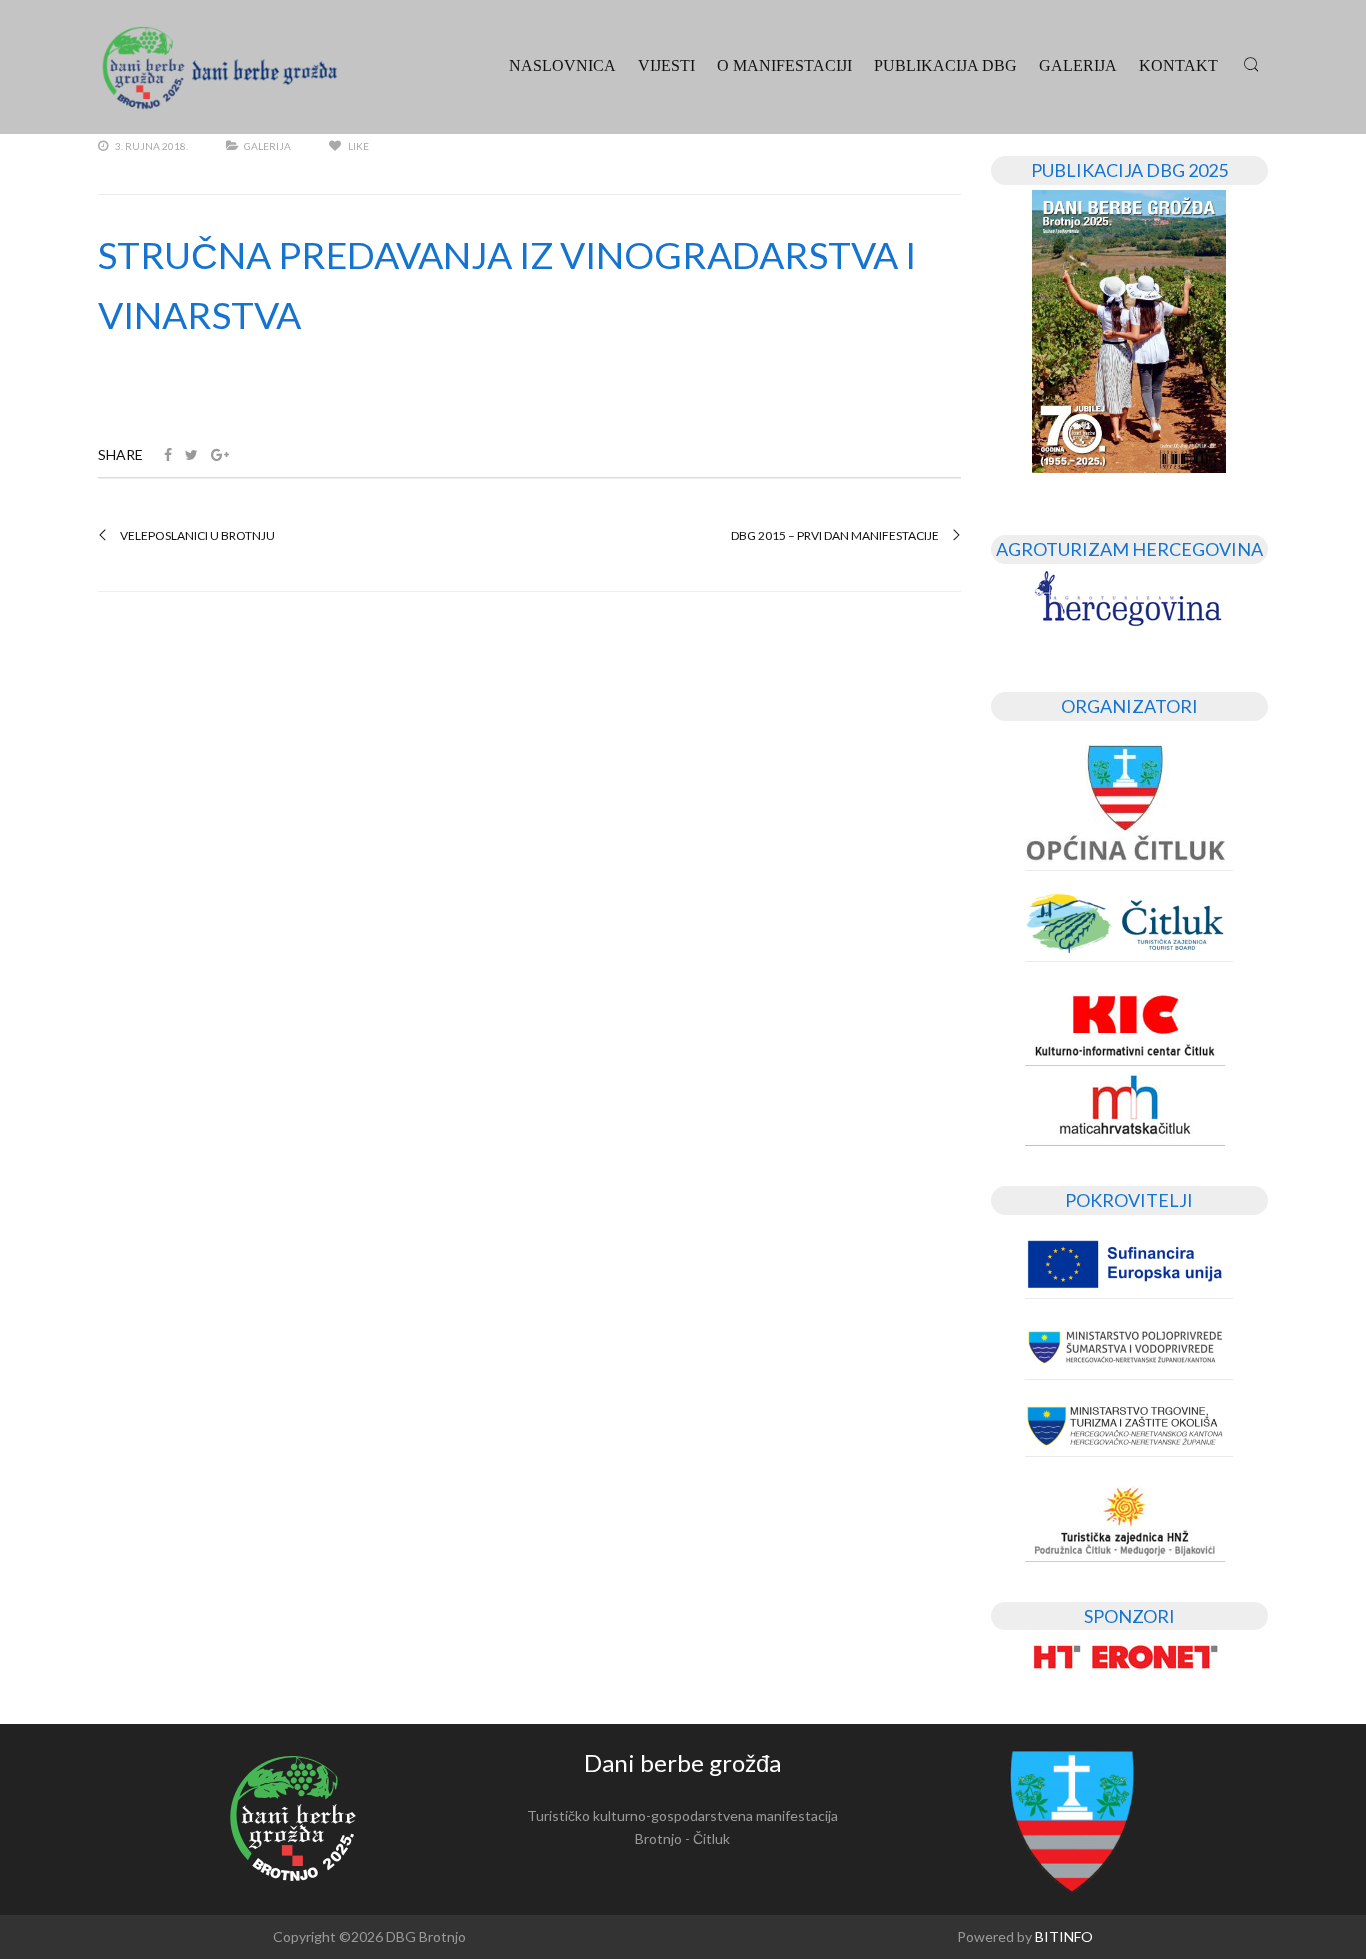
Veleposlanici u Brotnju (197, 536)
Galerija (1078, 65)
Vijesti (666, 65)
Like (357, 146)
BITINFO (1064, 1936)
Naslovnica (562, 65)
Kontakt (1178, 65)
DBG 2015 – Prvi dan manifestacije (835, 536)
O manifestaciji (784, 65)
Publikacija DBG (945, 65)
